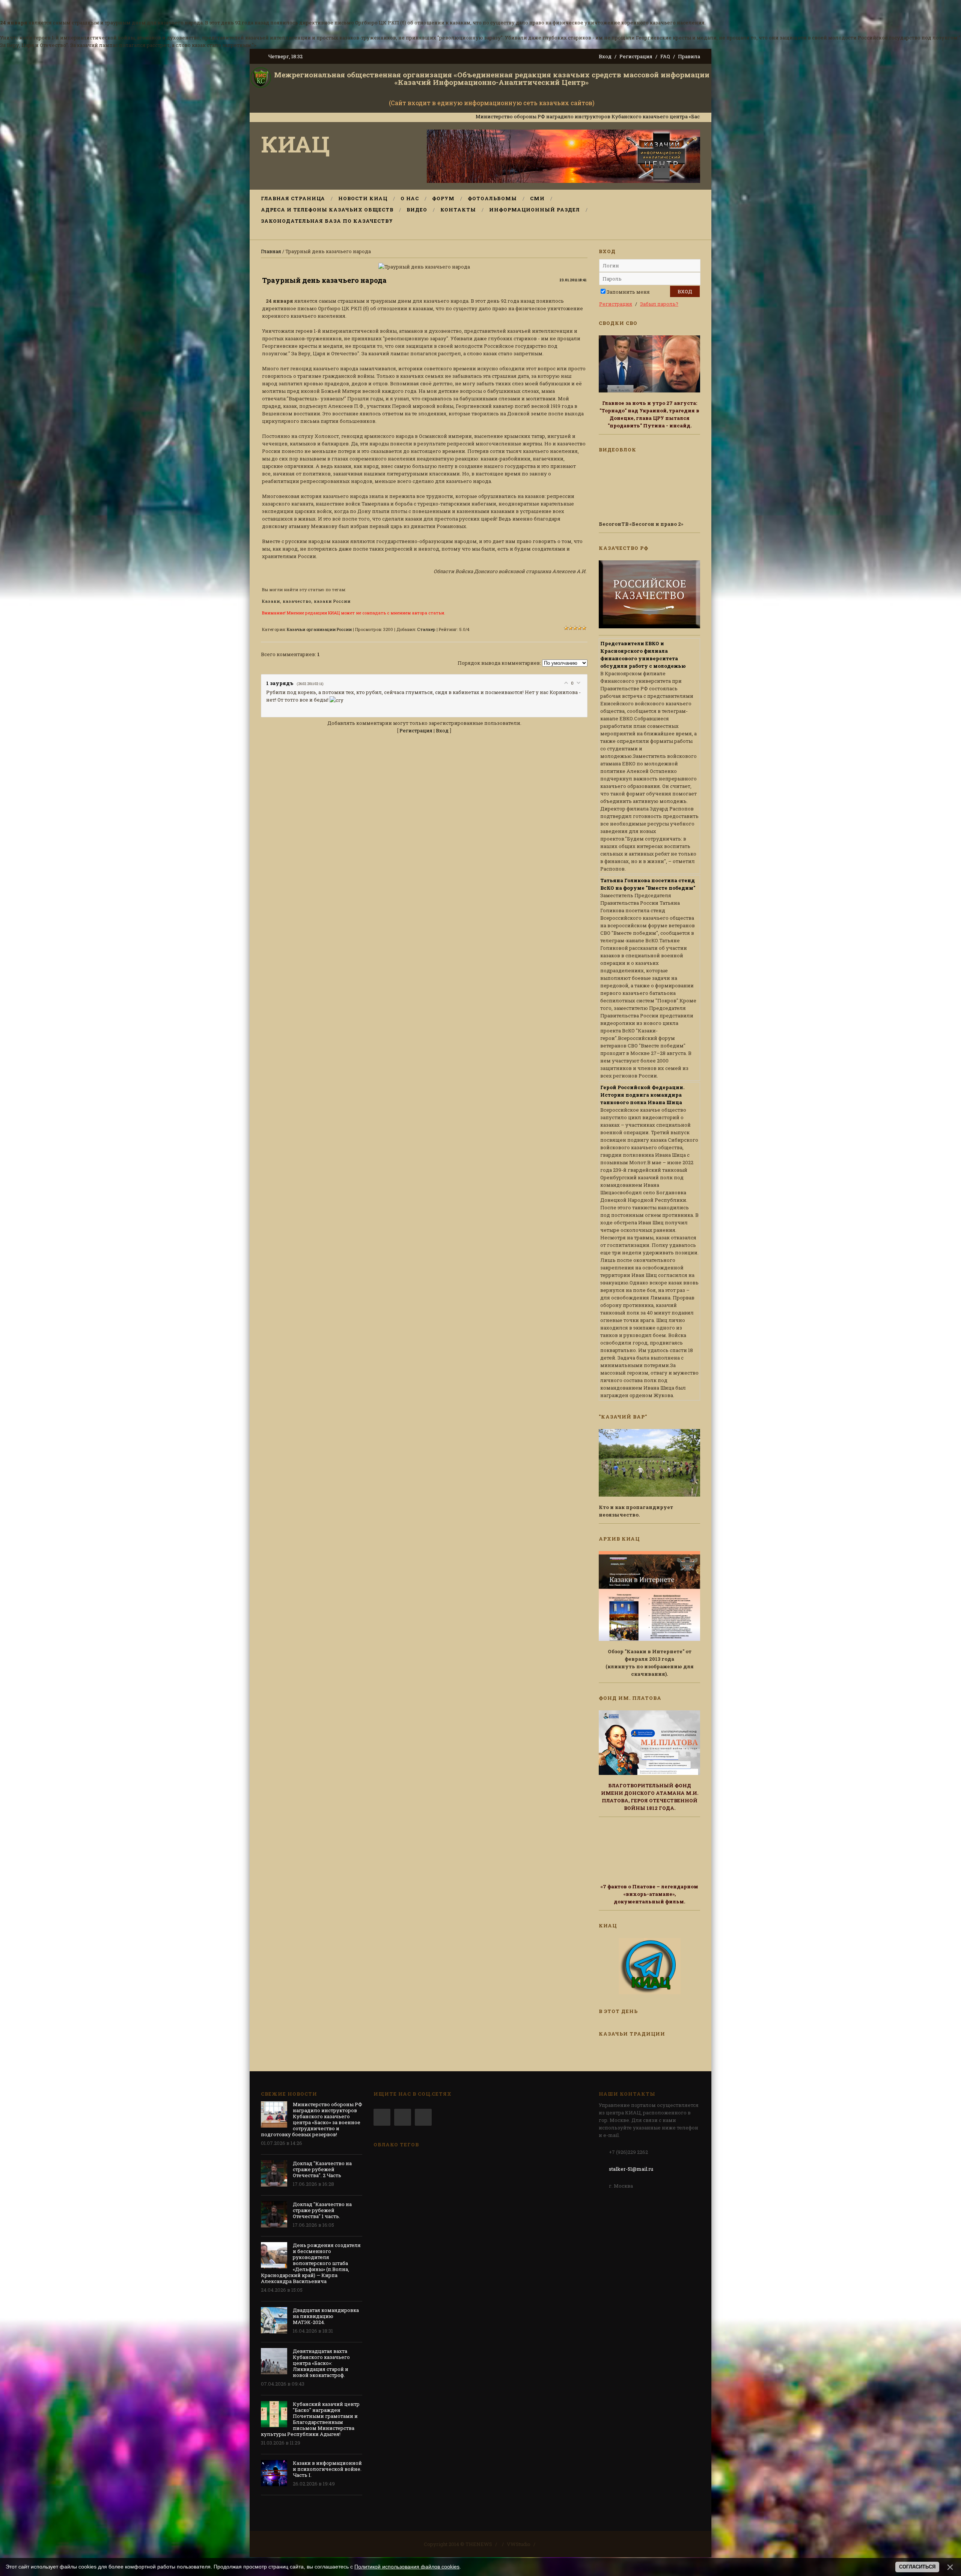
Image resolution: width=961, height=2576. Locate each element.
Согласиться (917, 2567)
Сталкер (426, 629)
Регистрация (636, 56)
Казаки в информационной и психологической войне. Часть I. (327, 2469)
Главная (271, 251)
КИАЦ (295, 144)
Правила (689, 56)
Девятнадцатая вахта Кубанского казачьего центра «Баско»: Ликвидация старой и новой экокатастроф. (321, 2363)
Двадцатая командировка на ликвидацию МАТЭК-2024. (326, 2316)
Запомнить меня (628, 292)
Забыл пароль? (659, 304)
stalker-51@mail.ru (631, 2169)
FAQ (665, 56)
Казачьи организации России (319, 629)
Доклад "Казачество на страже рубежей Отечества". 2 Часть (322, 2169)
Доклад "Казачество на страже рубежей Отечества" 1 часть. (322, 2210)
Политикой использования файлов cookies (407, 2567)
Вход (605, 56)
